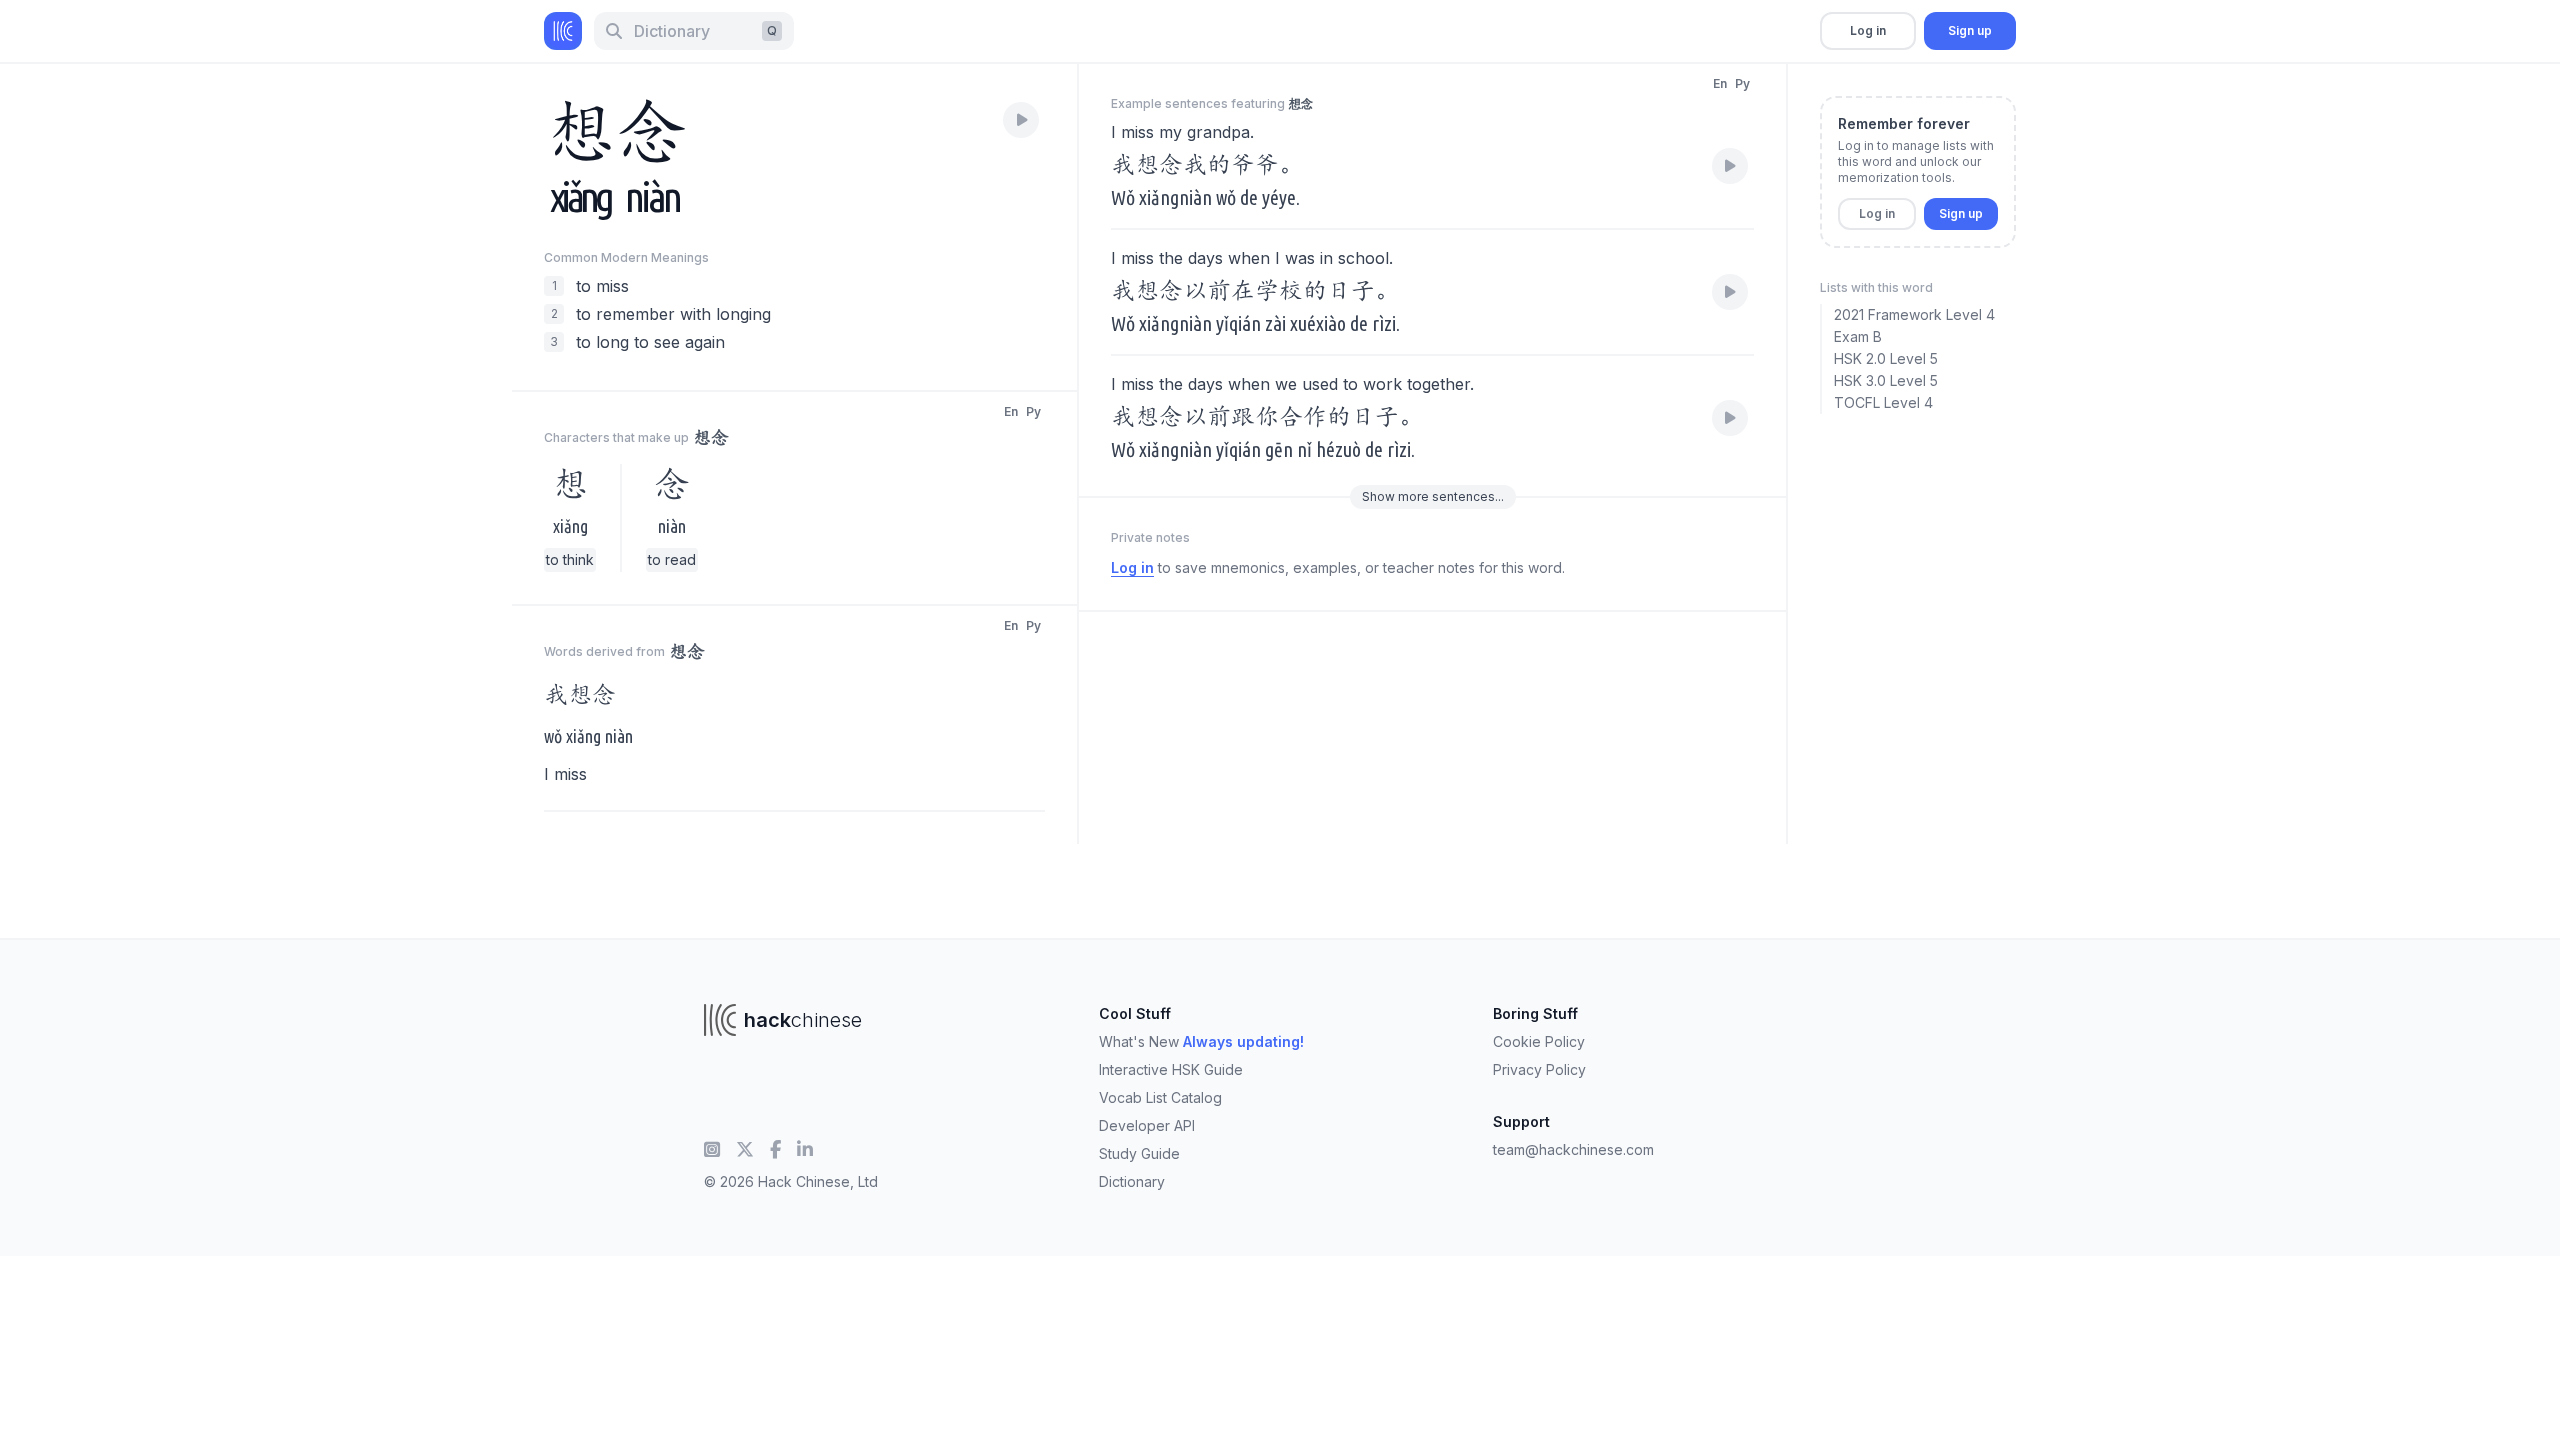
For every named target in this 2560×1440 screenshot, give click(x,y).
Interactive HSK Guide (1171, 1069)
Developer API (1147, 1125)
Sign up (1970, 30)
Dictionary (1132, 1181)
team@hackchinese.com (1573, 1149)
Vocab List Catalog (1160, 1097)
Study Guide (1139, 1153)
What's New (1201, 1041)
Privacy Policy (1539, 1069)
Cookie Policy (1539, 1041)
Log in (1868, 30)
